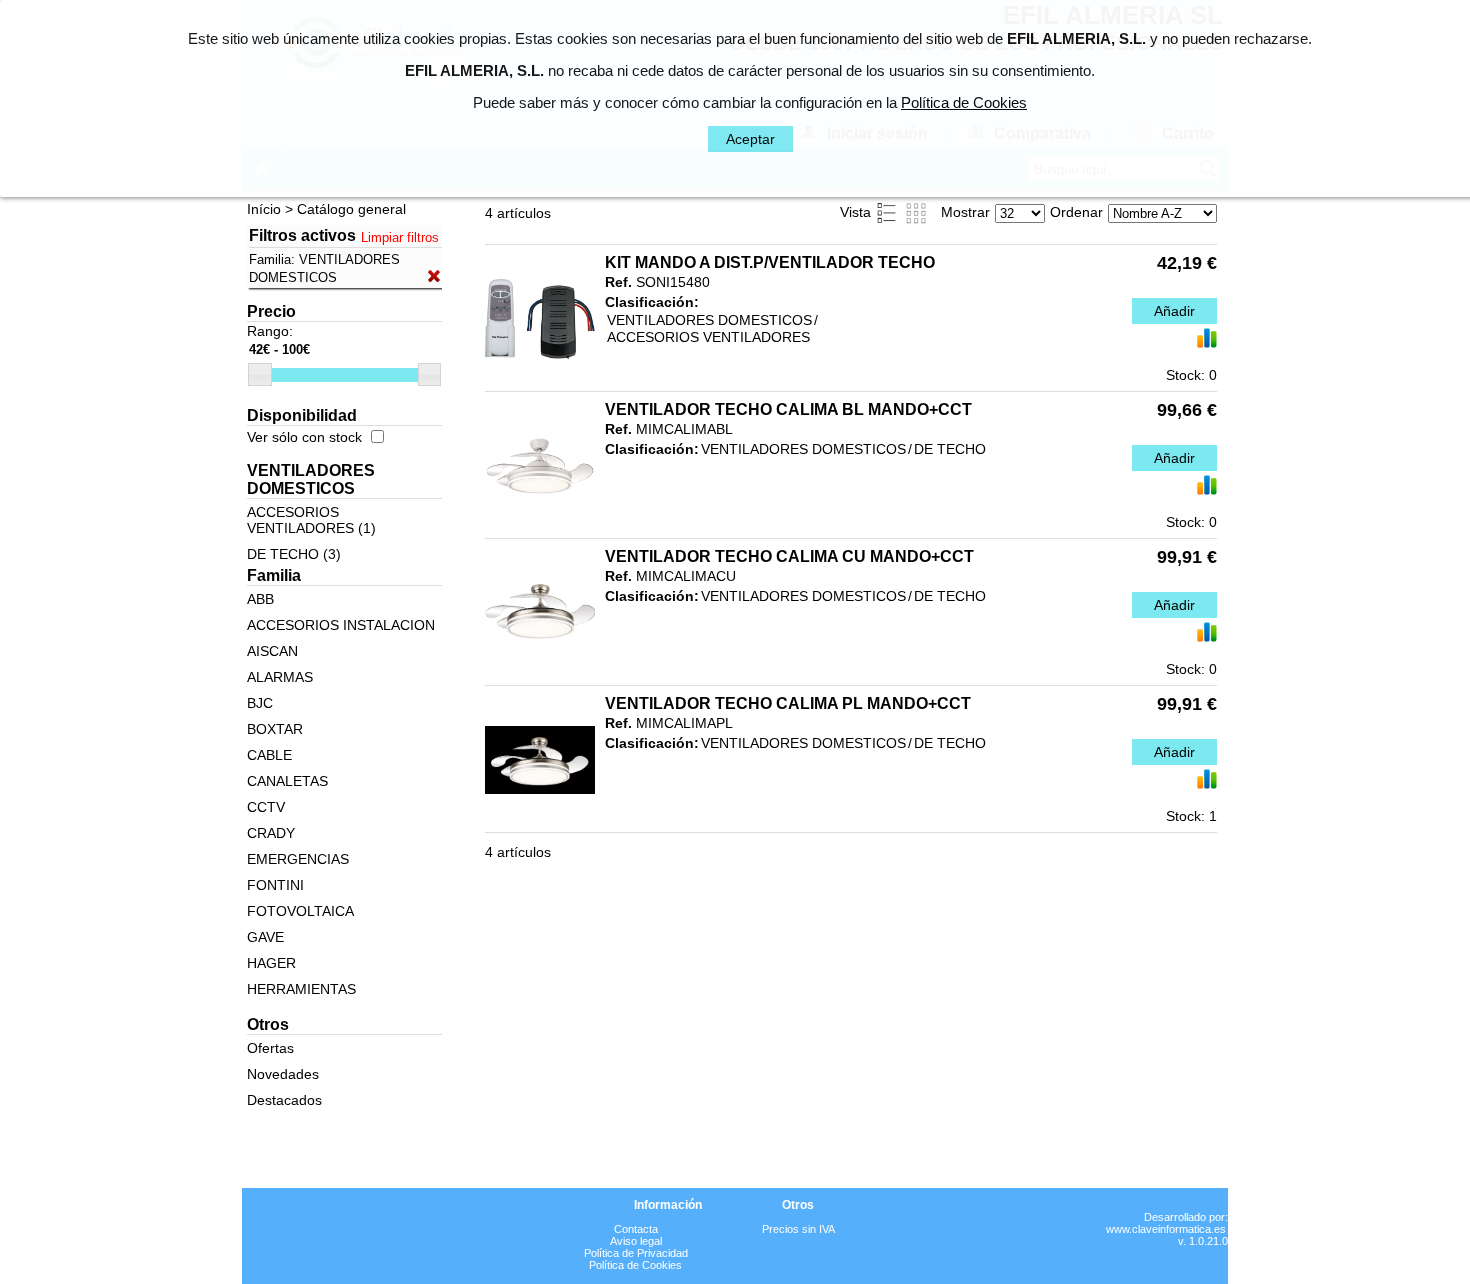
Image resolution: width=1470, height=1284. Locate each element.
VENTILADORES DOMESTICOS (709, 320)
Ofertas (270, 1048)
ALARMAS (280, 677)
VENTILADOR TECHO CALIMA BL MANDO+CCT (788, 409)
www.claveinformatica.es (1166, 1229)
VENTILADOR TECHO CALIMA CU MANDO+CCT (789, 556)
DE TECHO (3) (294, 554)
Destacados (284, 1100)
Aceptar (750, 139)
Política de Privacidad (636, 1253)
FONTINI (275, 885)
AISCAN (272, 651)
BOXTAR (275, 729)
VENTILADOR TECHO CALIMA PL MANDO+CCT (788, 703)
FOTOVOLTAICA (300, 911)
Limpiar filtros (400, 237)
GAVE (265, 937)
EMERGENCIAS (298, 859)
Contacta (636, 1229)
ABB (260, 599)
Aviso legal (636, 1241)
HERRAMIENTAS (301, 989)
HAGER (271, 963)
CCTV (266, 807)
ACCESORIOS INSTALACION (341, 625)
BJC (260, 703)
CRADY (271, 833)
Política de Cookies (635, 1265)
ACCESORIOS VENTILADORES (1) (311, 520)
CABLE (269, 755)
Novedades (283, 1074)
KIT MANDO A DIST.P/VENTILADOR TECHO (770, 262)
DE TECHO (950, 449)
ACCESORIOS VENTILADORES (708, 337)
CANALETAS (287, 781)
